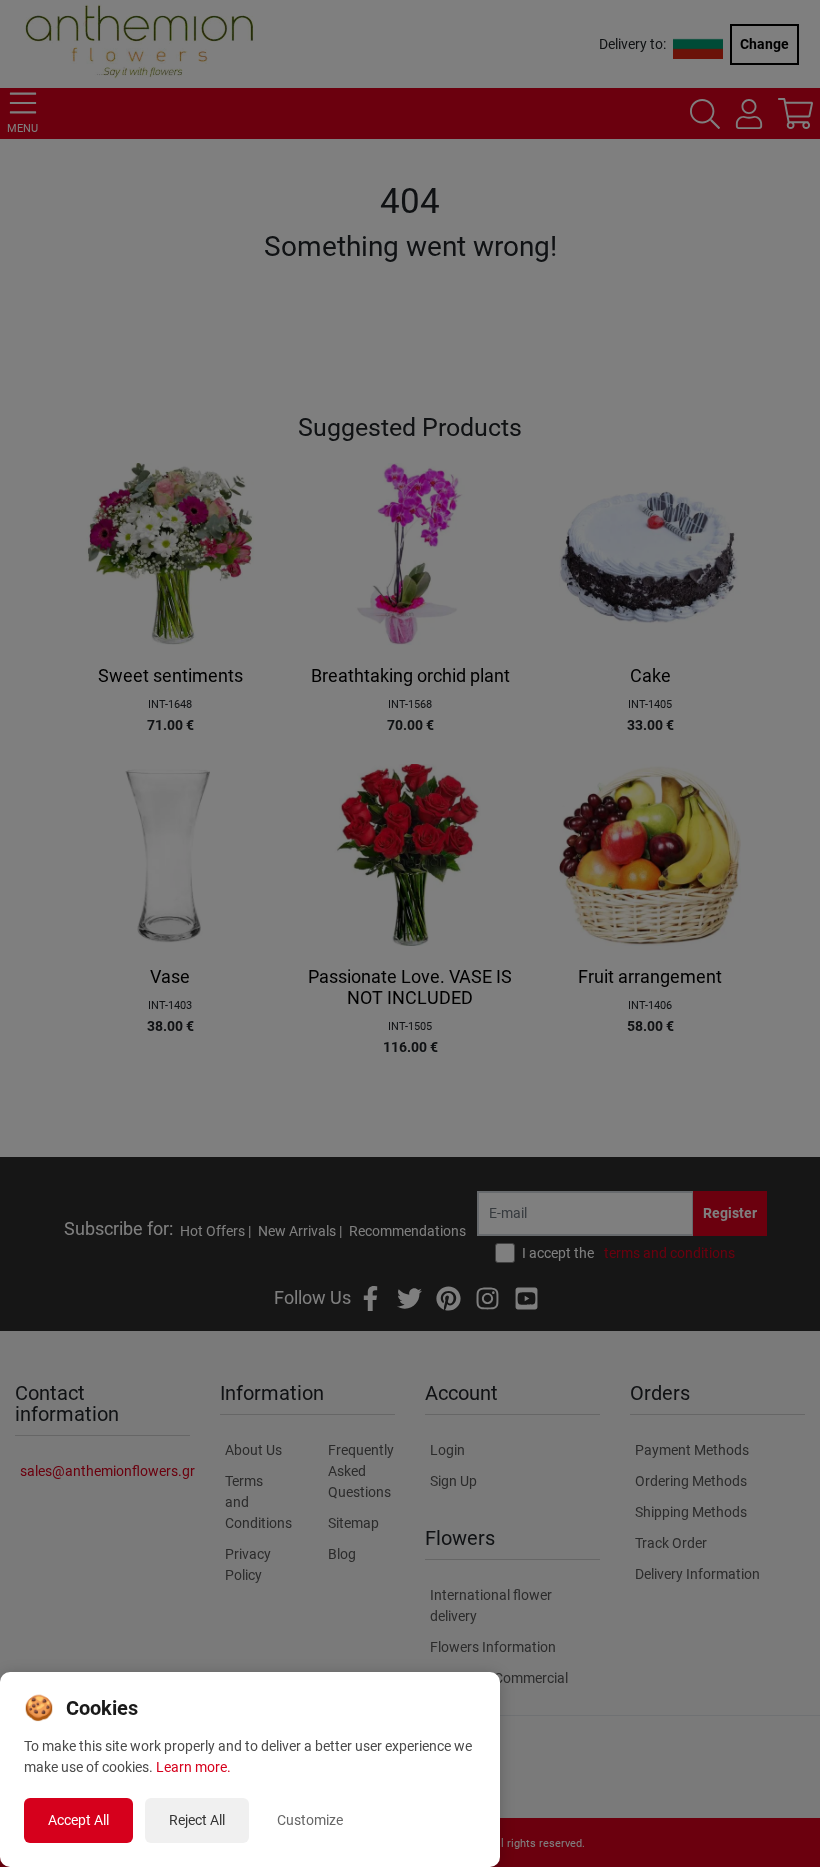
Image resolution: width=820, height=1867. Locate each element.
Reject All (197, 1820)
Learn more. (193, 1767)
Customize (310, 1820)
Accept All (78, 1820)
